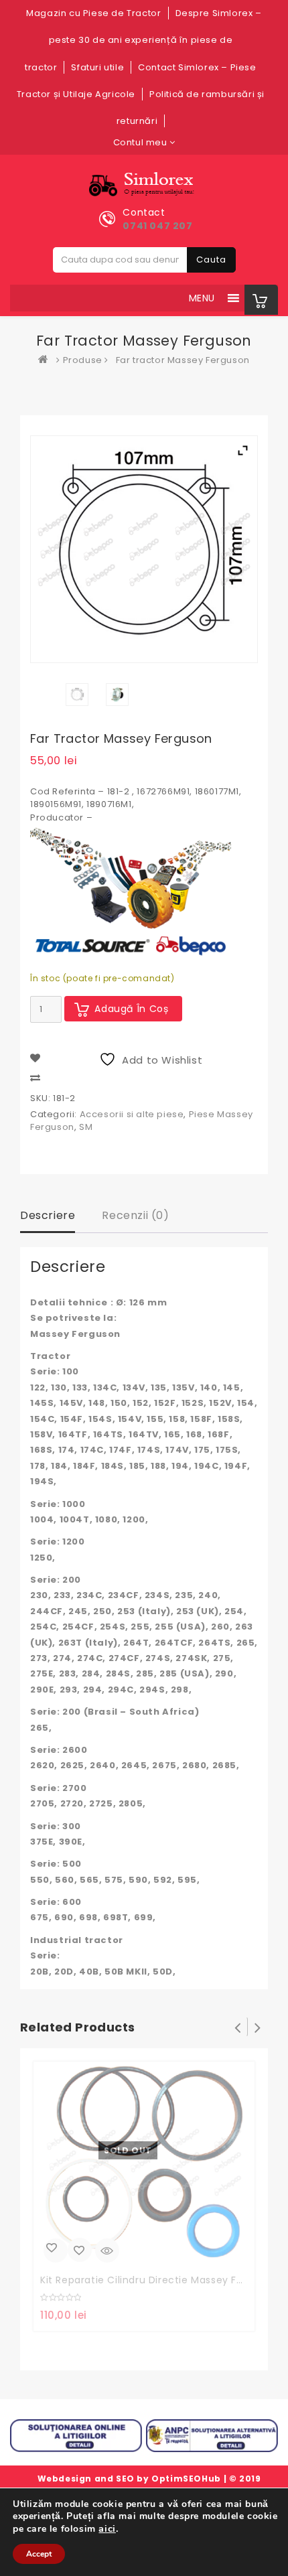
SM (86, 1127)
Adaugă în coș (132, 1009)
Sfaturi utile (97, 67)
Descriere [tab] (48, 1215)
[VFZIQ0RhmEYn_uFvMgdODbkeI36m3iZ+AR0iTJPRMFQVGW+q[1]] (77, 695)
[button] (202, 298)
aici (107, 2528)
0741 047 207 (157, 226)
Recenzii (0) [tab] (135, 1215)
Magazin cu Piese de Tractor (93, 13)
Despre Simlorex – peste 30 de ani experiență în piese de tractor (143, 40)
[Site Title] (144, 185)
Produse (83, 360)
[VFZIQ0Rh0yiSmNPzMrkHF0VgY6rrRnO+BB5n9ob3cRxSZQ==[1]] (117, 695)
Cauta (211, 260)
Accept (39, 2554)
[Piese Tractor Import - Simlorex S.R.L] (46, 360)
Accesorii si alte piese (132, 1114)
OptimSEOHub (186, 2479)
